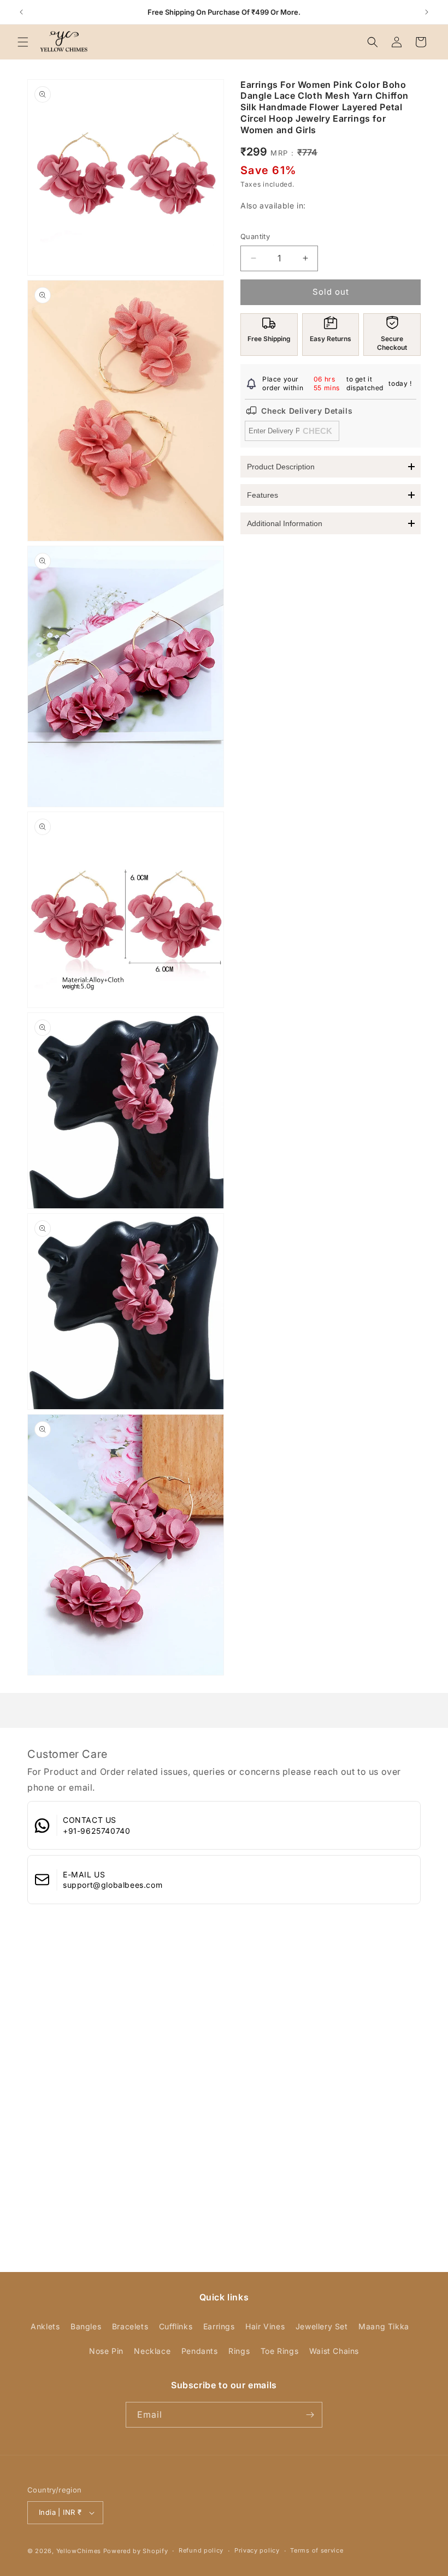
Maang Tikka (384, 2326)
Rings (239, 2351)
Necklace (152, 2351)
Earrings (219, 2326)
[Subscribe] (310, 2415)
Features (263, 495)
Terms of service (317, 2550)
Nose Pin (106, 2351)
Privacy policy (257, 2550)
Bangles (86, 2326)
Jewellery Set (322, 2326)
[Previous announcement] (21, 12)
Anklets (45, 2326)
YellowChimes (79, 2551)
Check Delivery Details (307, 411)
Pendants (200, 2351)
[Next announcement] (427, 12)
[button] (23, 42)
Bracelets (130, 2326)
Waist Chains (334, 2351)
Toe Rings (279, 2351)
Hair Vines (265, 2326)
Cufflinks (176, 2326)
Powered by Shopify (136, 2551)
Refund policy (201, 2550)
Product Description (281, 467)
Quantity (255, 236)
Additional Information (285, 523)
